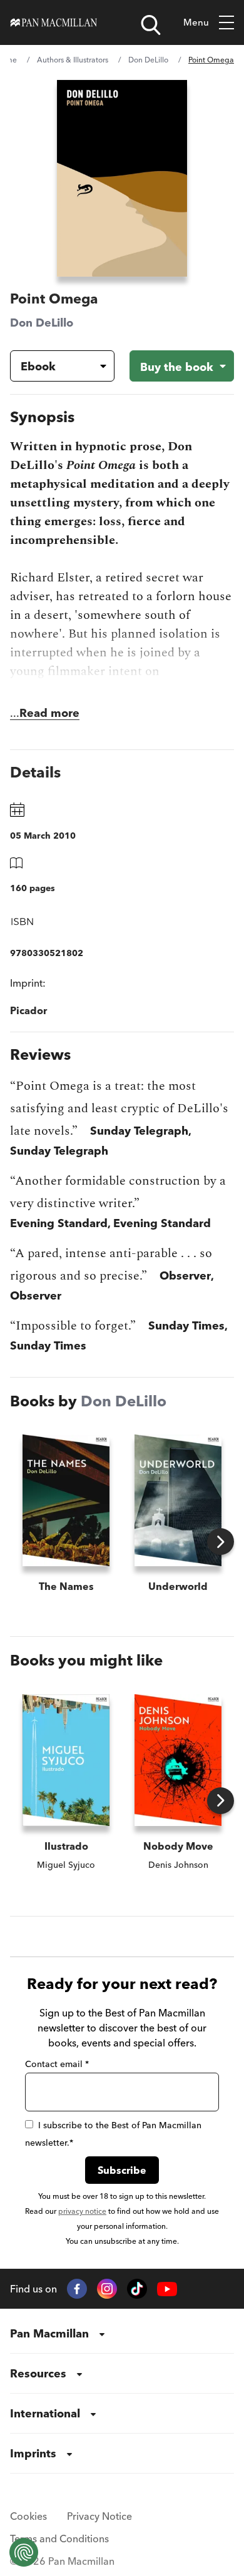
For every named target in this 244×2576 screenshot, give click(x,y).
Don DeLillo (148, 60)
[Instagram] (107, 2289)
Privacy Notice (99, 2516)
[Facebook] (77, 2289)
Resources (38, 2373)
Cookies (28, 2516)
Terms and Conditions (59, 2539)
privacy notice (82, 2211)
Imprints (33, 2453)
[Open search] (151, 25)
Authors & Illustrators (73, 60)
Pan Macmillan (49, 2333)
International (45, 2413)
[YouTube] (167, 2289)
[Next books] (221, 1542)
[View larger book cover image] (122, 178)
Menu (196, 22)
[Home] (54, 22)
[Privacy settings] (24, 2552)
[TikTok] (137, 2289)
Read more (49, 713)
